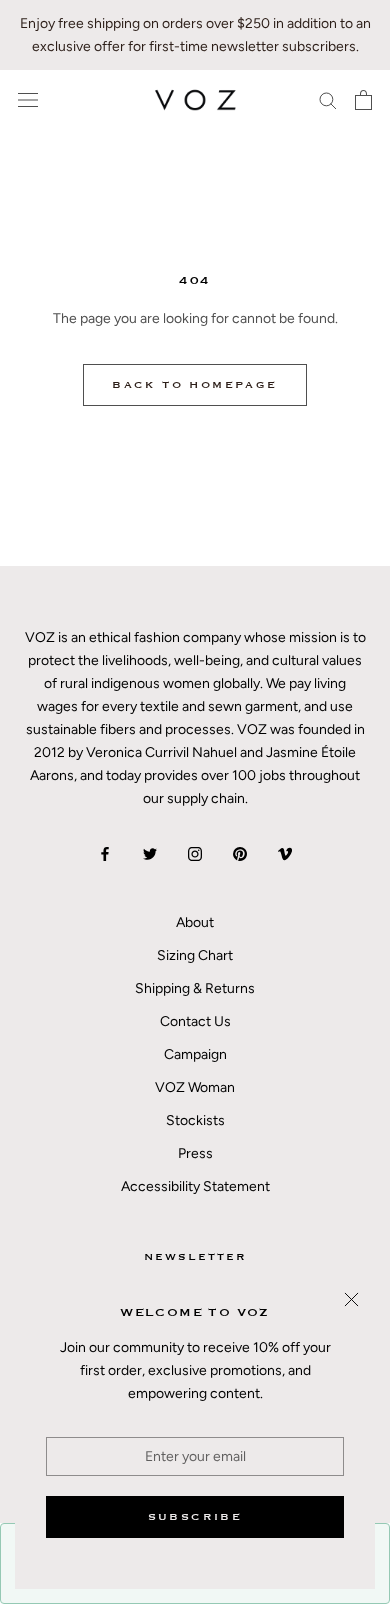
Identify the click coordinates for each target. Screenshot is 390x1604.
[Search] (328, 99)
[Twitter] (150, 852)
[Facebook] (105, 852)
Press (195, 1153)
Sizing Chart (195, 955)
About (195, 922)
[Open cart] (363, 100)
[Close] (351, 1299)
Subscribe (195, 1517)
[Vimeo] (285, 852)
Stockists (195, 1120)
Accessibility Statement (195, 1186)
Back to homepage (194, 385)
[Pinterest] (240, 852)
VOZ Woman (195, 1087)
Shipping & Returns (195, 988)
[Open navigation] (28, 100)
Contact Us (195, 1021)
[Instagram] (195, 852)
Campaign (195, 1054)
